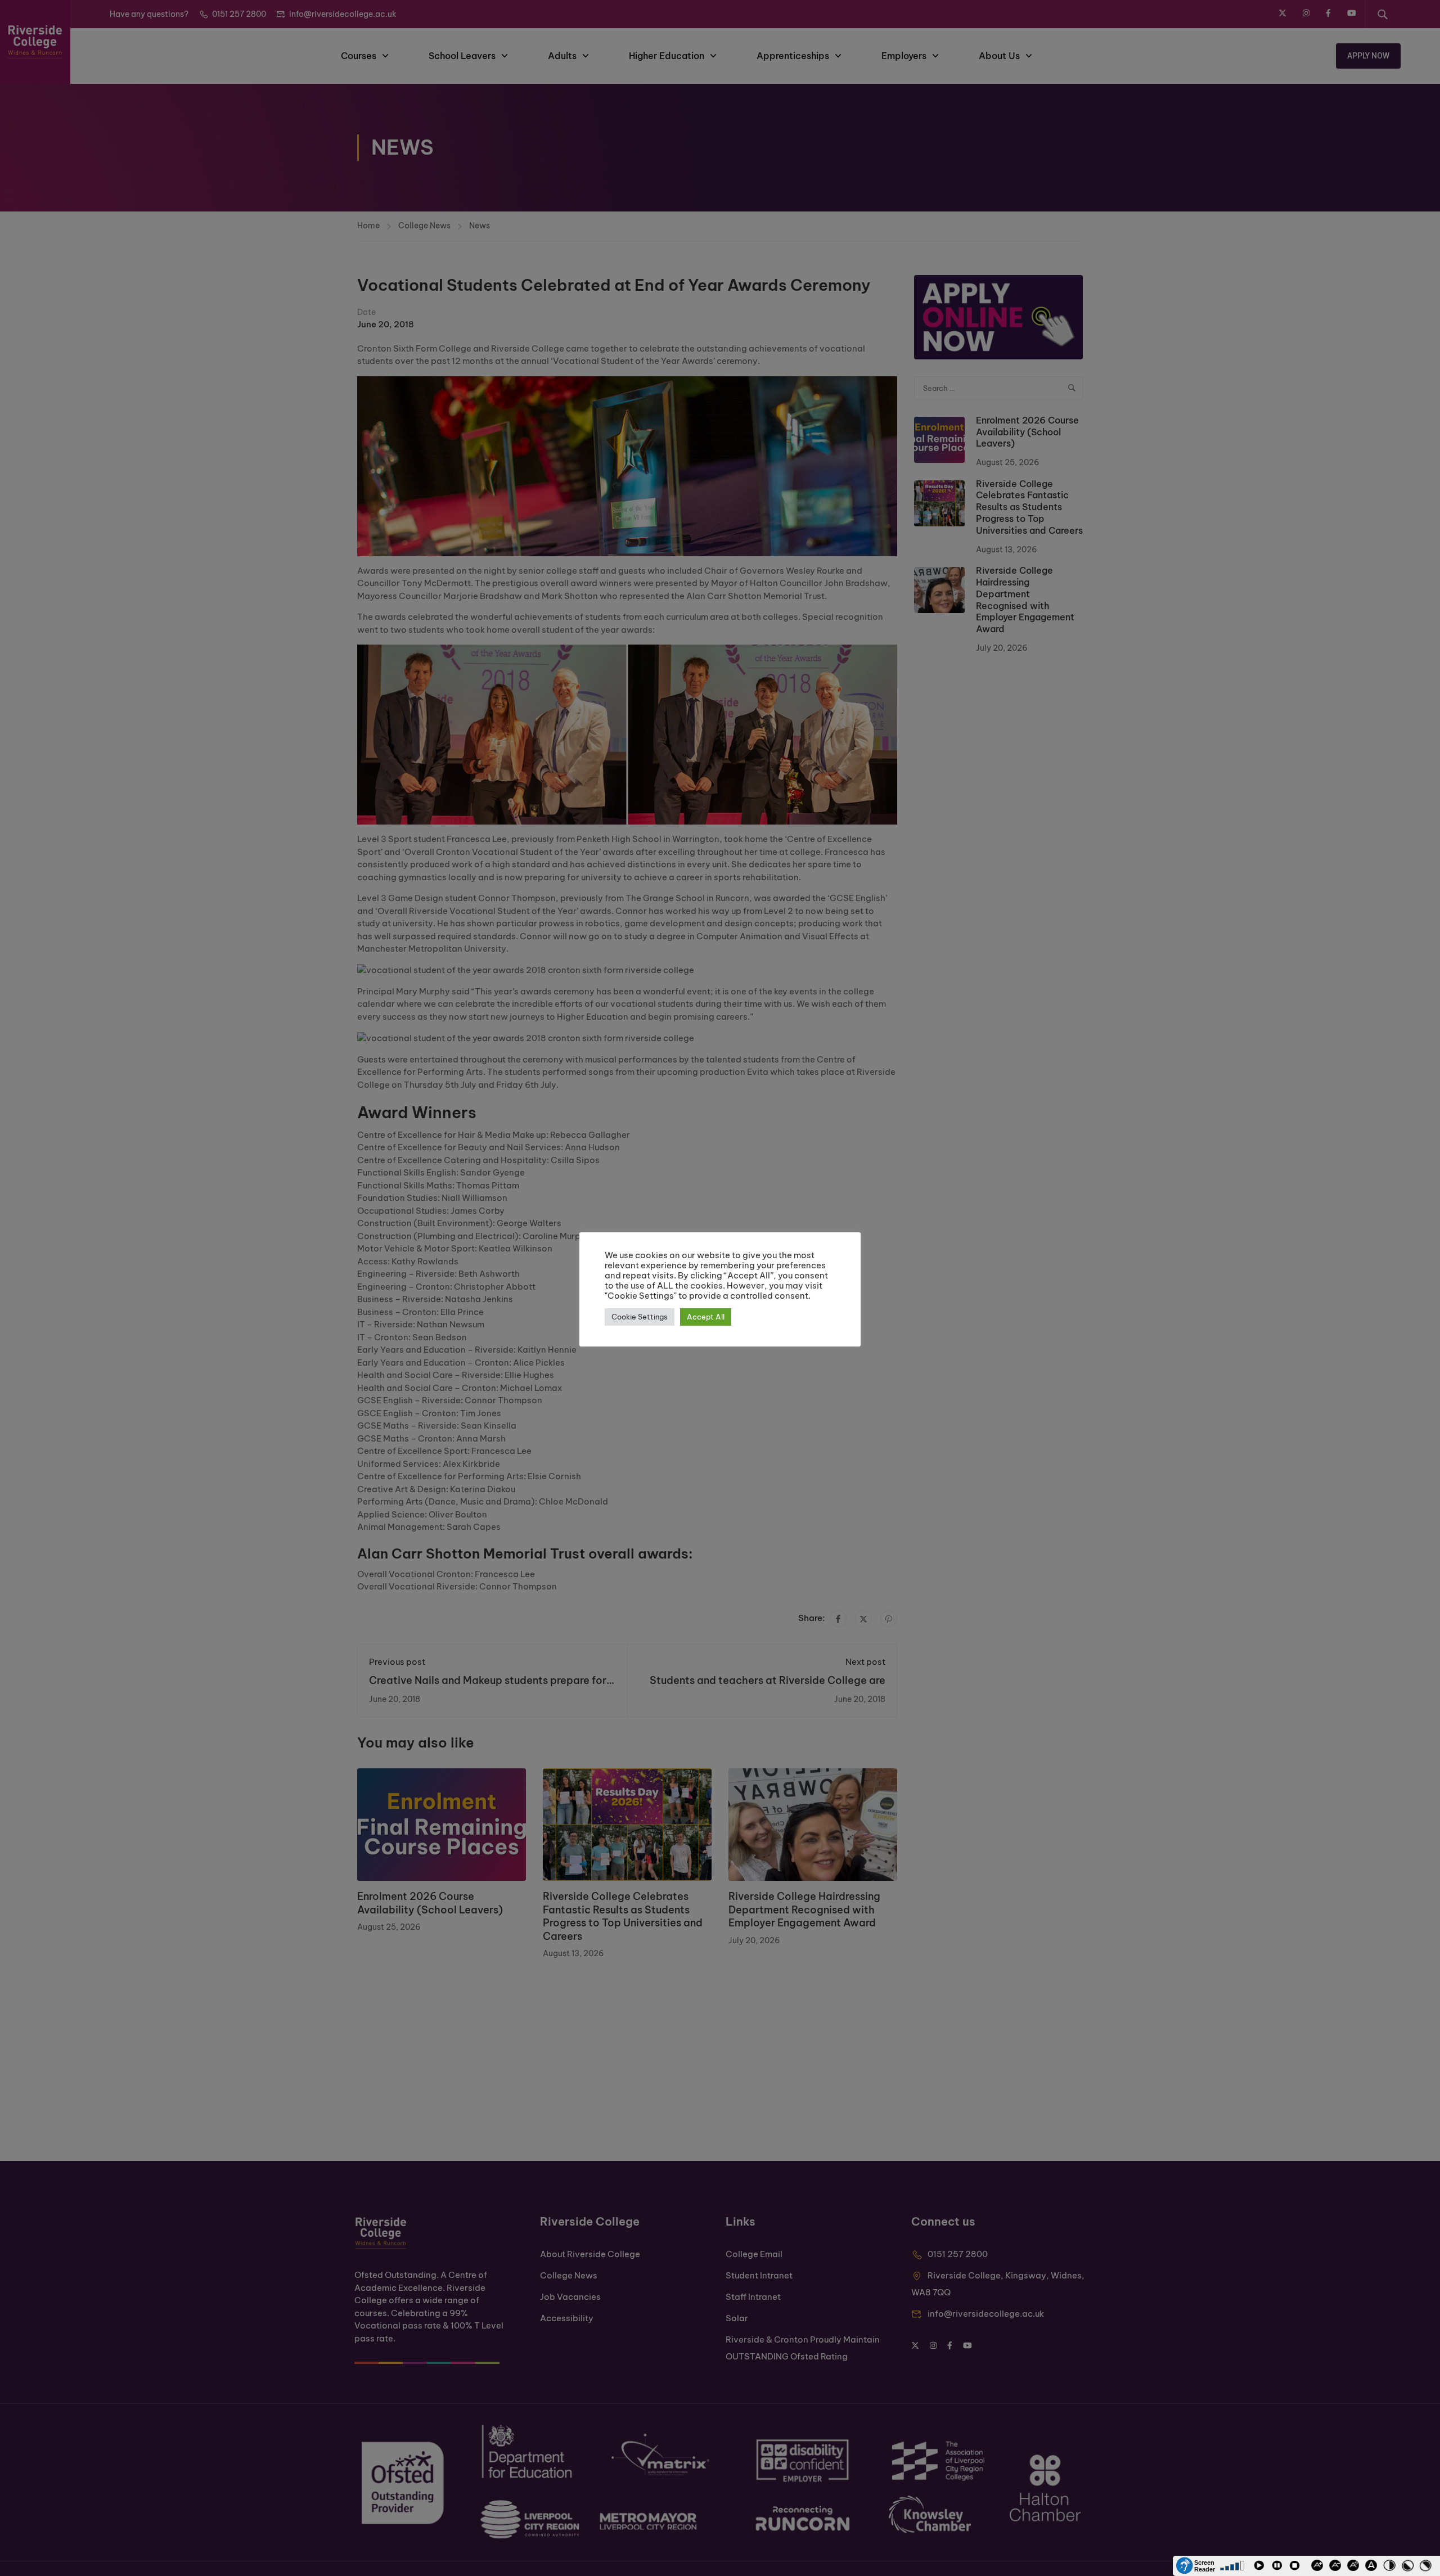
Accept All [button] (706, 1317)
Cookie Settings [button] (640, 1317)
